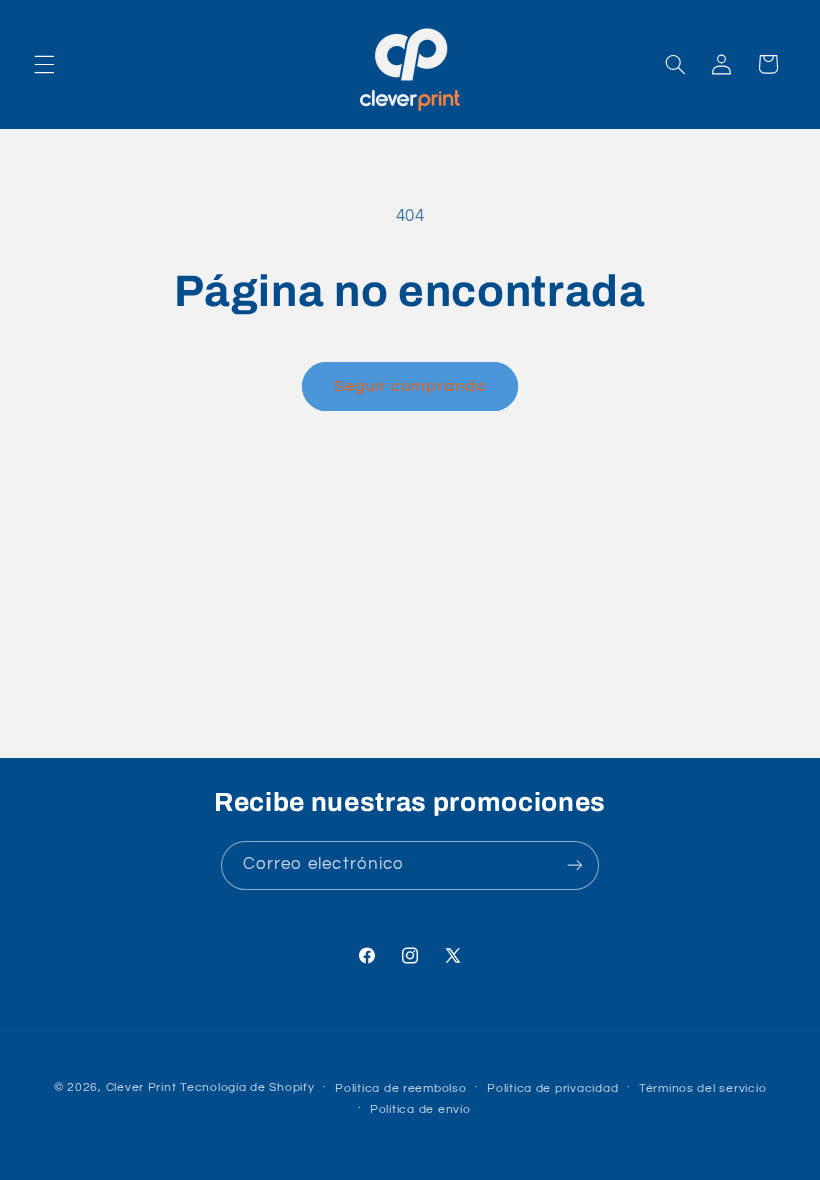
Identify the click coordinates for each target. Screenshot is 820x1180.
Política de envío (420, 1109)
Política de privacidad (552, 1088)
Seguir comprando (410, 386)
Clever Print (141, 1087)
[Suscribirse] (575, 865)
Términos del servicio (702, 1088)
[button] (44, 64)
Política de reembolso (400, 1088)
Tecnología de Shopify (247, 1087)
